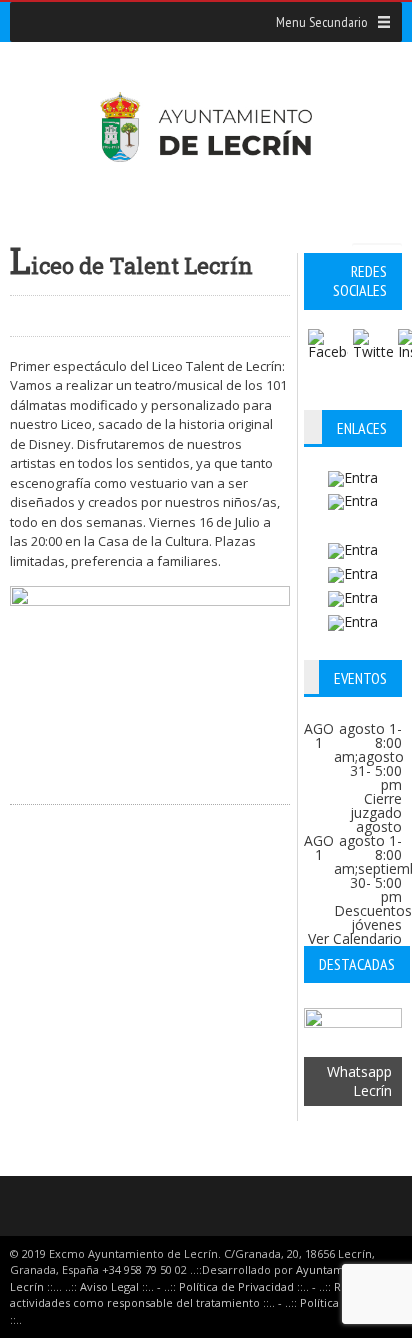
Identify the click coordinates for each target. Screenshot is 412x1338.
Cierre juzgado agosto (376, 812)
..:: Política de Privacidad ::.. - (240, 1286)
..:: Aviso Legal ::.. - (113, 1286)
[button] (321, 22)
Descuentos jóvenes (373, 917)
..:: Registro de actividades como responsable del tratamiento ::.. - (202, 1295)
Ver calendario (355, 938)
